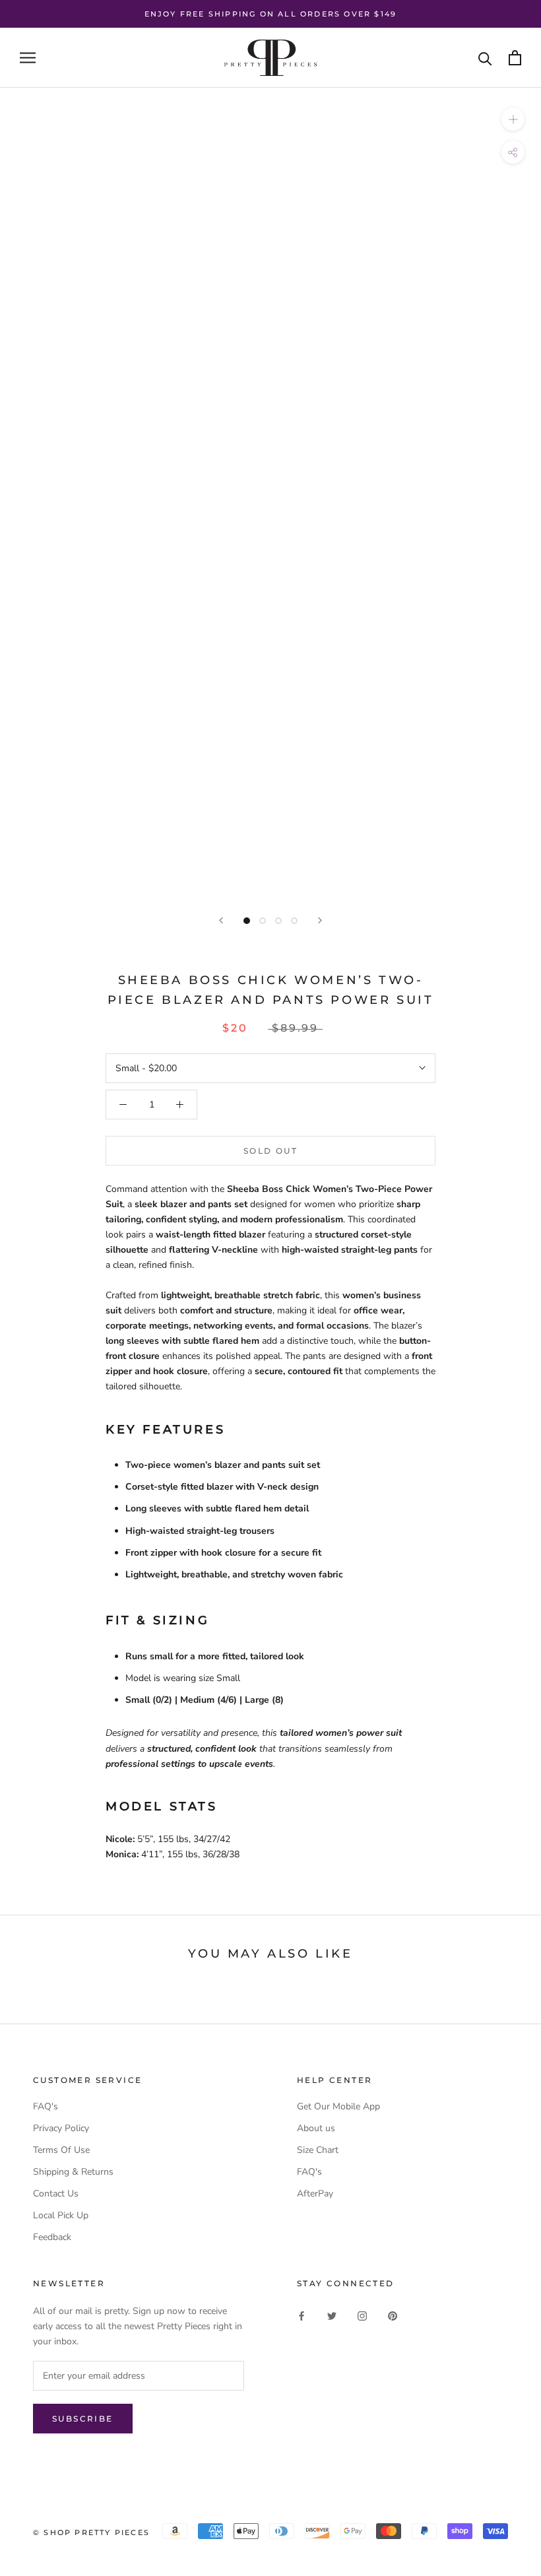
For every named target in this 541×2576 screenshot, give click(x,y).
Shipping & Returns (73, 2172)
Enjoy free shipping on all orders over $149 (271, 14)
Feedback (52, 2237)
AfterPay (315, 2194)
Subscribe (83, 2419)
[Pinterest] (393, 2315)
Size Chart (318, 2150)
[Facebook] (302, 2315)
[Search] (485, 58)
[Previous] (221, 920)
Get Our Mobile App (338, 2106)
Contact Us (56, 2194)
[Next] (320, 920)
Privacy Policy (61, 2128)
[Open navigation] (28, 58)
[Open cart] (515, 58)
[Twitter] (332, 2315)
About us (316, 2128)
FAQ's (46, 2106)
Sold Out (270, 1151)
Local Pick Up (61, 2215)
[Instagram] (362, 2315)
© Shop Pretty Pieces (91, 2532)
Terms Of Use (61, 2150)
